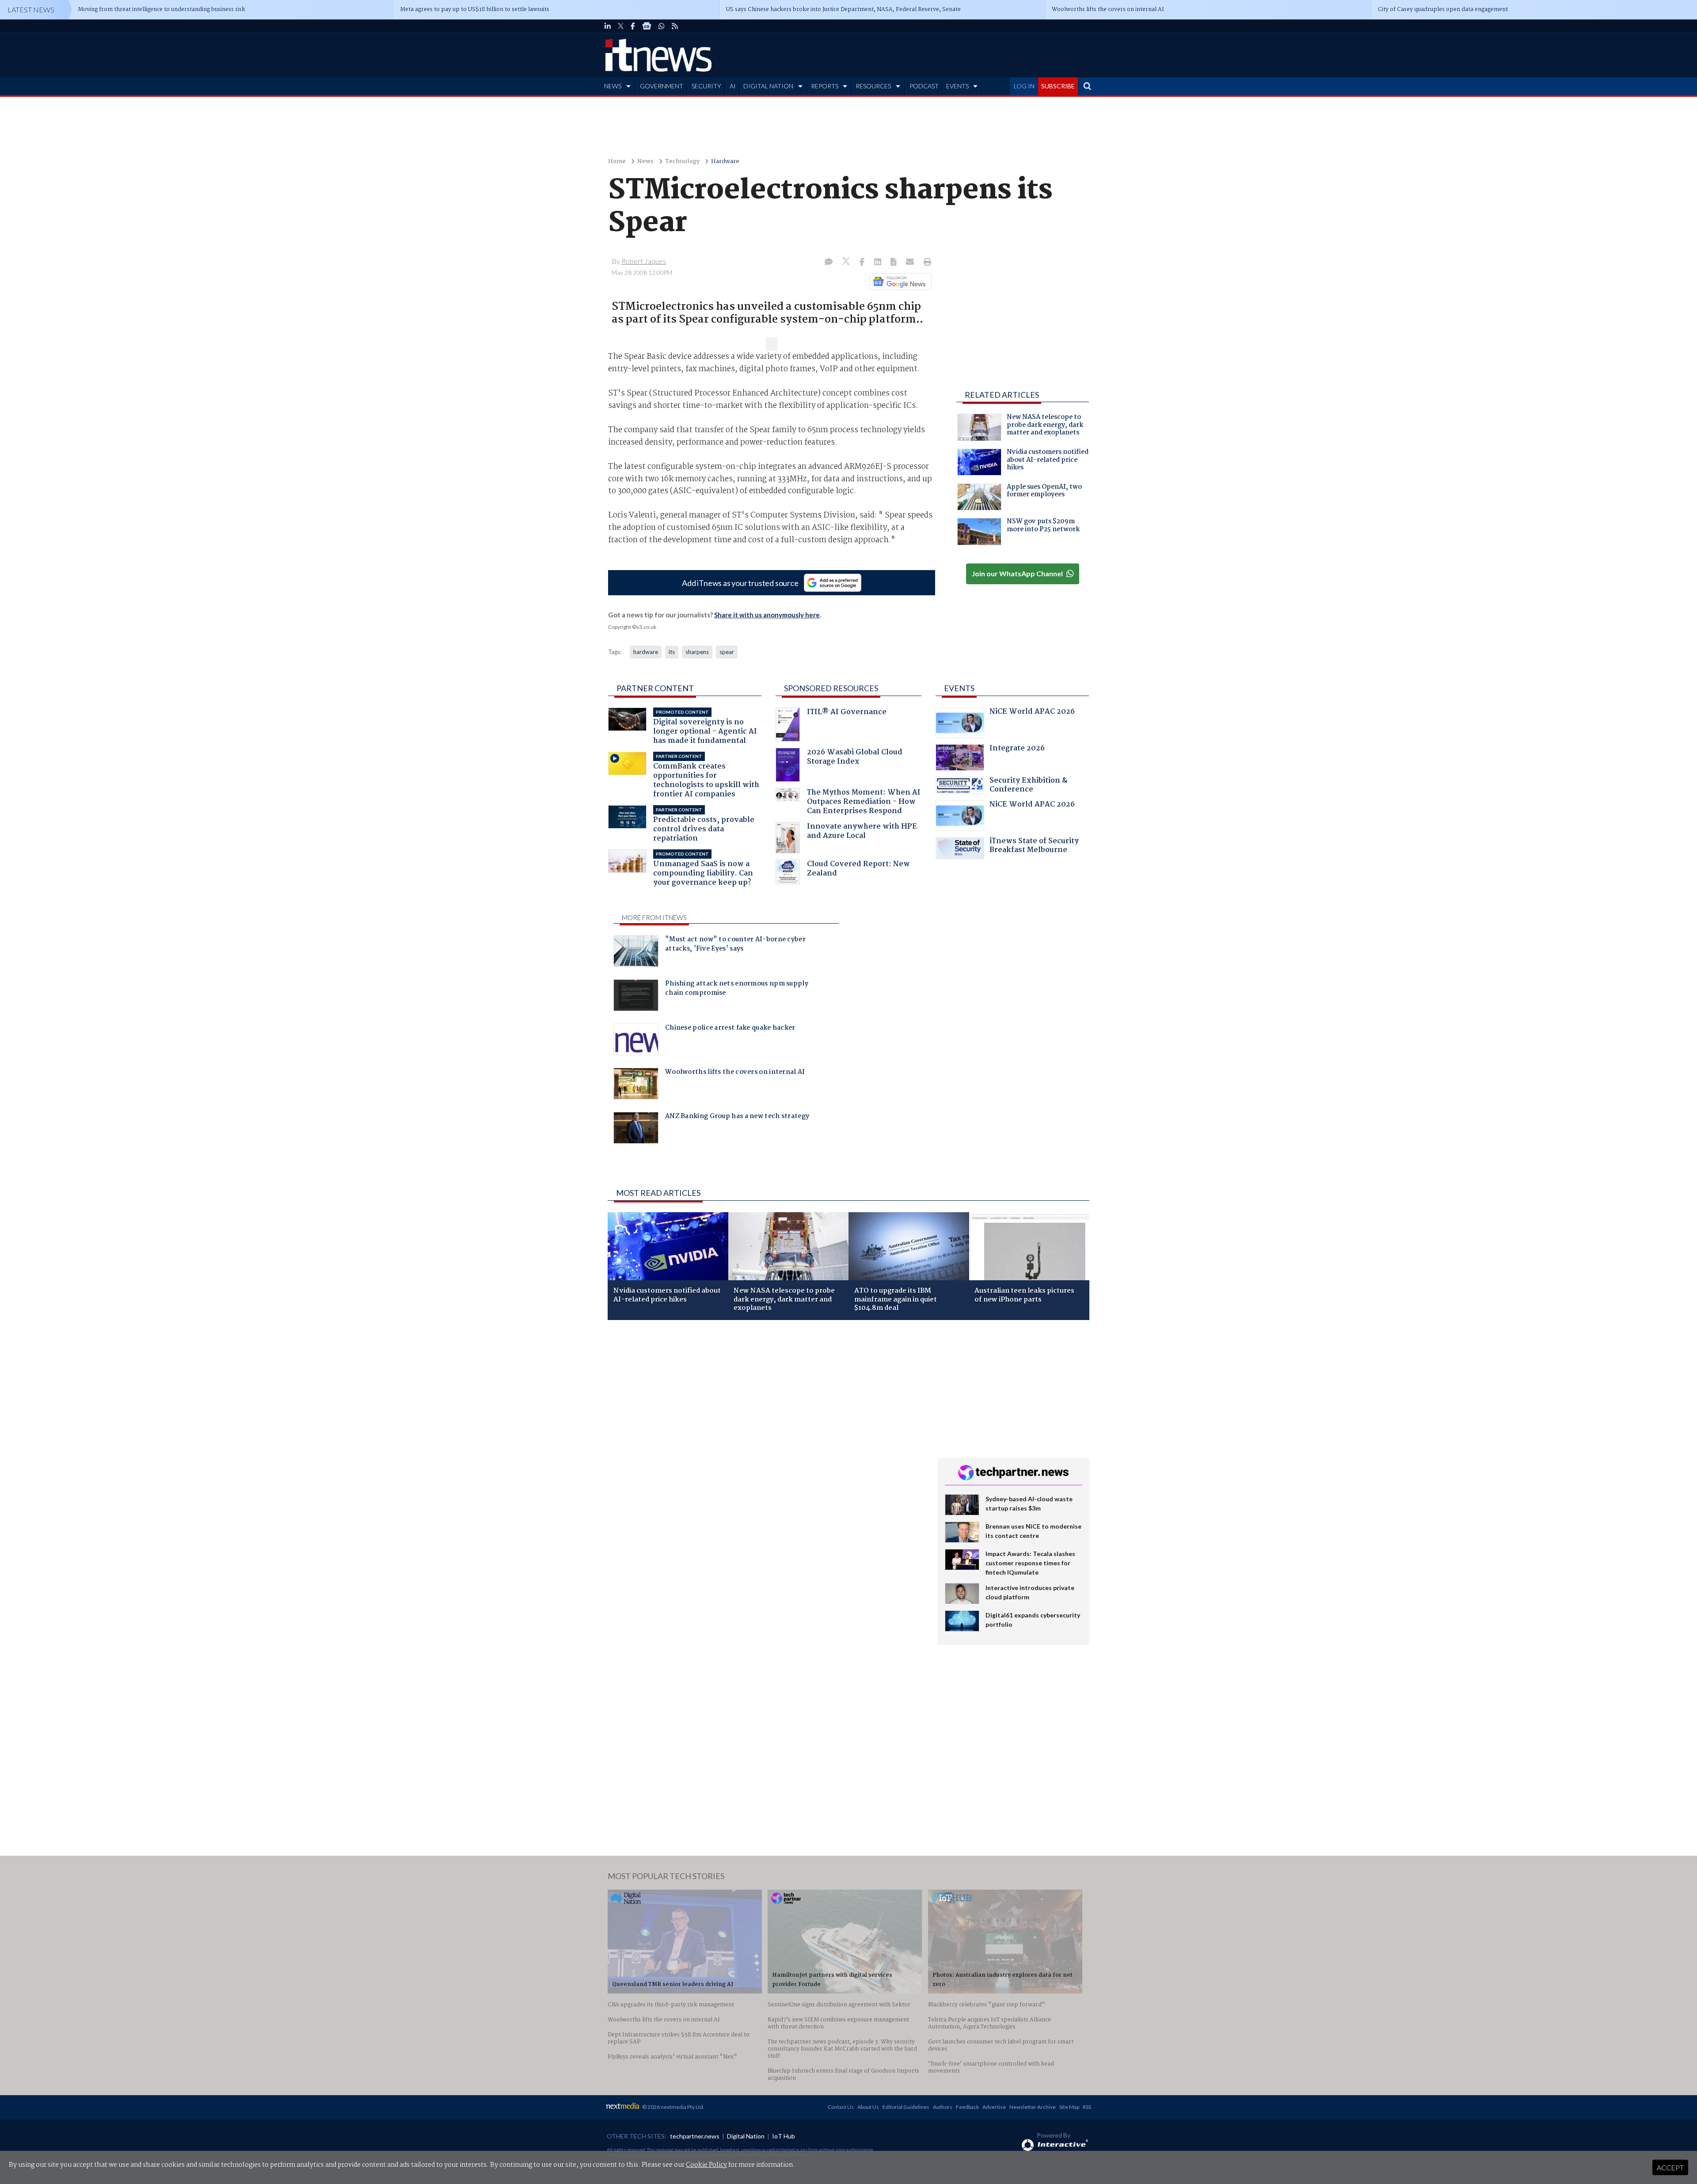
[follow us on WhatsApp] (662, 26)
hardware (646, 652)
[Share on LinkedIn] (879, 263)
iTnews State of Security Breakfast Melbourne (1034, 847)
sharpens (697, 652)
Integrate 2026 (1017, 749)
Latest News (31, 10)
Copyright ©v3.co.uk (632, 627)
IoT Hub (784, 2136)
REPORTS (825, 86)
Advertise (994, 2107)
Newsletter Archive (1033, 2107)
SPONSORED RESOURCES (831, 688)
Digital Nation (746, 2136)
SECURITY (706, 86)
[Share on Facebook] (863, 263)
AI (733, 86)
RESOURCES (873, 86)
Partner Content (655, 688)
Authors (943, 2107)
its (672, 652)
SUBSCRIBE (1058, 86)
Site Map (1069, 2107)
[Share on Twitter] (847, 262)
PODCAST (924, 86)
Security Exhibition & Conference (1028, 786)
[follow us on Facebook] (633, 26)
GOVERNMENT (662, 86)
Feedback (967, 2107)
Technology (682, 162)
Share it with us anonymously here (767, 615)
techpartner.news (695, 2136)
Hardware (725, 162)
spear (727, 652)
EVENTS (957, 86)
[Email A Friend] (911, 263)
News (645, 162)
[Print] (926, 263)
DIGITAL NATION (768, 86)
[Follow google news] (899, 282)
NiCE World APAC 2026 (1032, 713)
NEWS (613, 86)
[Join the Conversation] (829, 263)
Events (959, 688)
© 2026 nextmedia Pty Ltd (673, 2107)
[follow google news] (647, 26)
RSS (1087, 2107)
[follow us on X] (621, 26)
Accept (1670, 2167)
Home (617, 162)
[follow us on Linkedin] (608, 26)
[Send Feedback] (894, 263)
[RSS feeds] (675, 26)
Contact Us (841, 2107)
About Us (868, 2107)
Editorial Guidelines (906, 2107)
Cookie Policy (706, 2165)
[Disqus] (766, 1445)
